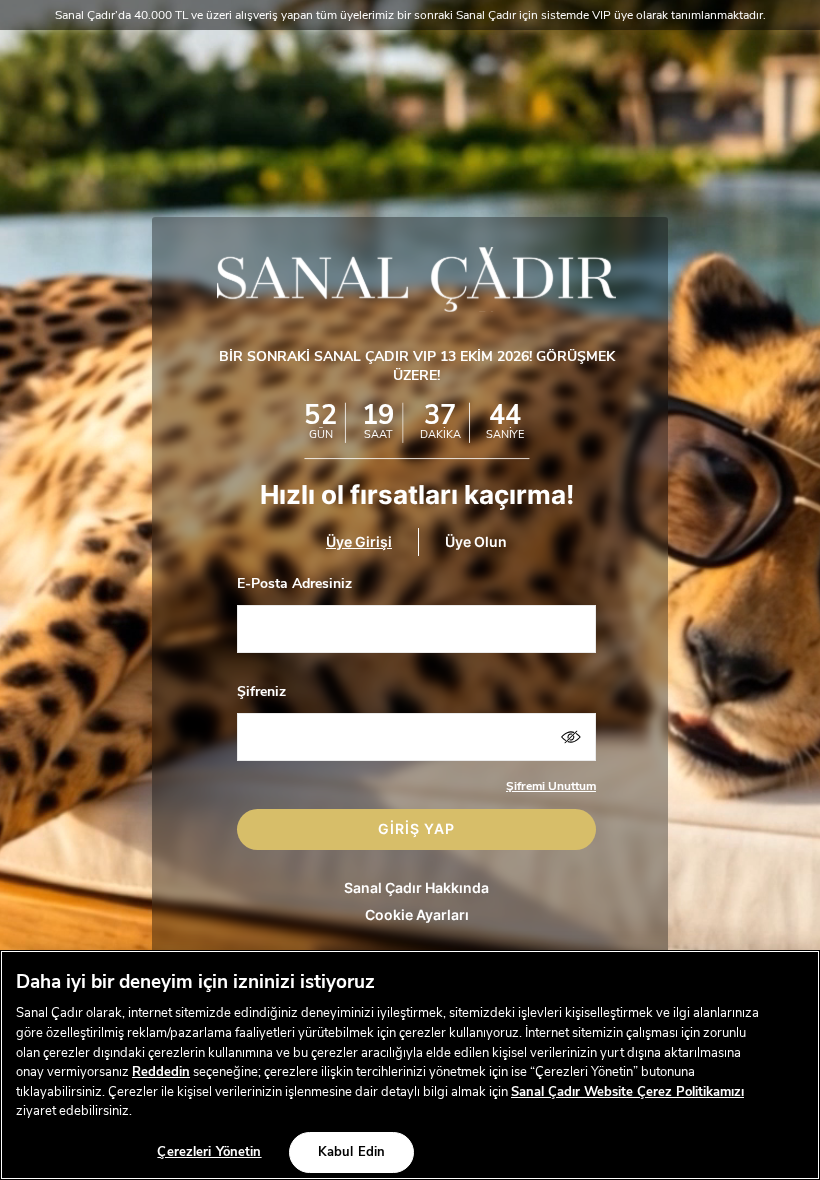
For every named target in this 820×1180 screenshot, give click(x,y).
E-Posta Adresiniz (294, 583)
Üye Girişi (359, 542)
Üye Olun (476, 542)
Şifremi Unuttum (551, 786)
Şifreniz (261, 691)
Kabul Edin (351, 1152)
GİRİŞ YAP (416, 828)
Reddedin (161, 1072)
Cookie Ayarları (417, 914)
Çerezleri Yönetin (209, 1152)
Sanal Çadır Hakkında (416, 887)
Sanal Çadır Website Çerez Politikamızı (627, 1092)
